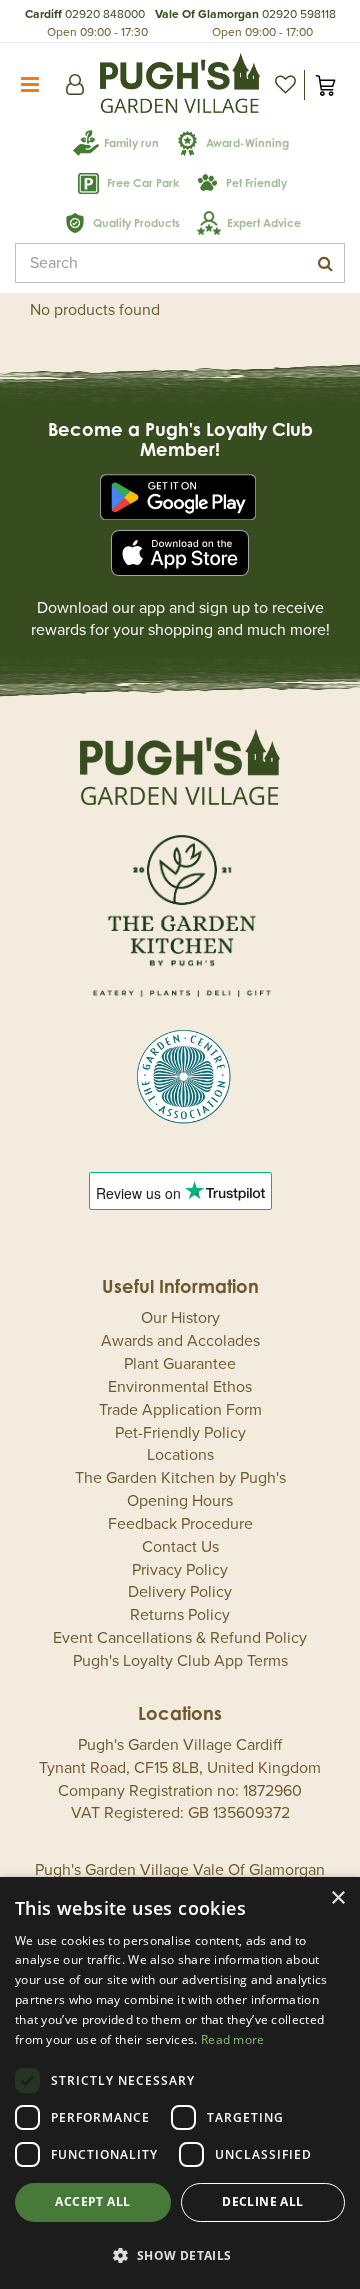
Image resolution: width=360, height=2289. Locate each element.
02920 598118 (299, 14)
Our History (180, 1318)
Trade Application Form (180, 1410)
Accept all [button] (92, 2201)
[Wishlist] (285, 85)
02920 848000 (105, 14)
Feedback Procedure (180, 1524)
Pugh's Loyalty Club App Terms (180, 1661)
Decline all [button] (262, 2201)
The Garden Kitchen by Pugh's (180, 1478)
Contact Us (180, 1547)
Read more (233, 2039)
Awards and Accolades (180, 1341)
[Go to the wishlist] (285, 85)
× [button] (337, 1898)
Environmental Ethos (180, 1387)
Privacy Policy (180, 1570)
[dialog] (180, 2083)
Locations (180, 1455)
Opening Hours (180, 1501)
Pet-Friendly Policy (180, 1433)
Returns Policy (180, 1615)
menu (30, 85)
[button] (180, 2254)
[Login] (75, 85)
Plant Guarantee (180, 1364)
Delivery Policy (180, 1592)
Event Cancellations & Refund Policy (180, 1638)
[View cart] (325, 85)
